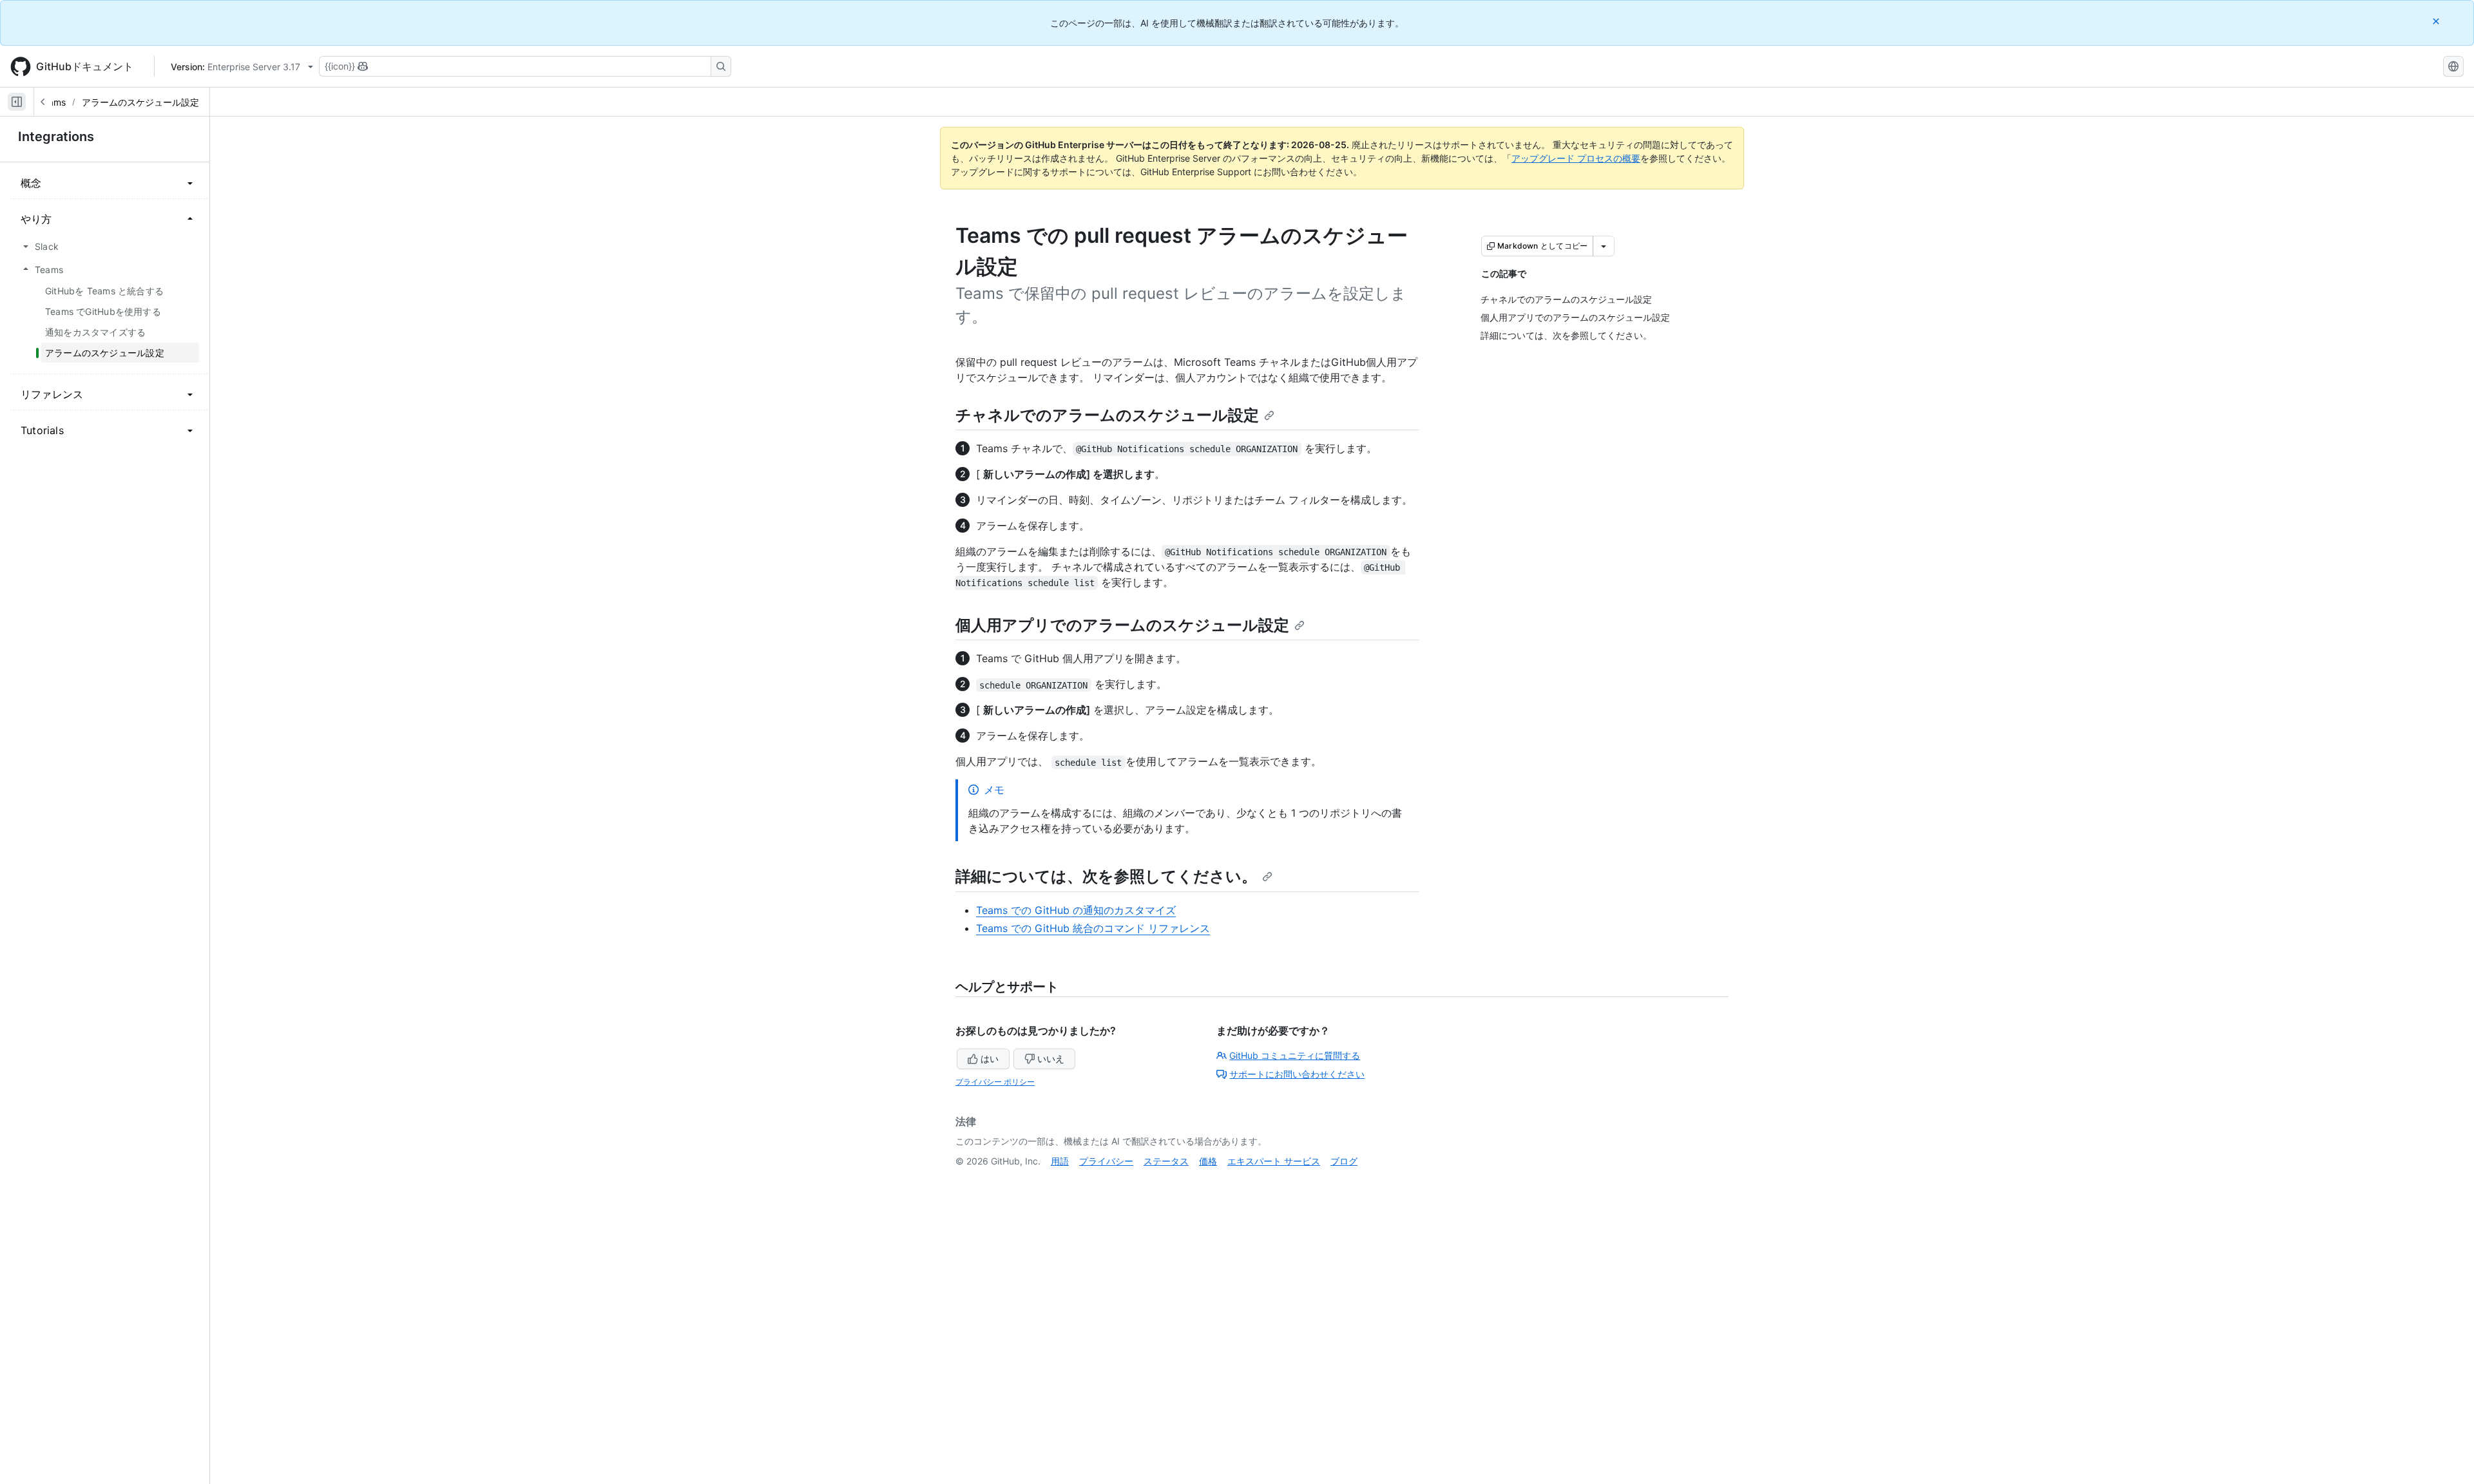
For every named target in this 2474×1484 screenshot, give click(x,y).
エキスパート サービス (1274, 1161)
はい (990, 1059)
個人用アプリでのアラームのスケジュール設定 (1122, 625)
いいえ (1051, 1059)
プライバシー (1106, 1161)
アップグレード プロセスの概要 (1576, 158)
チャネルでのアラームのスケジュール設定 (1107, 415)
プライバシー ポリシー (995, 1082)
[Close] (2437, 21)
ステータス (1166, 1161)
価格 (1208, 1161)
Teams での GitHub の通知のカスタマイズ (1076, 910)
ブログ (1344, 1161)
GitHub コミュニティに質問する (1295, 1055)
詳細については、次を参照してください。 (1106, 876)
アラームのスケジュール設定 (140, 102)
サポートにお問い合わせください (1297, 1074)
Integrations (56, 137)
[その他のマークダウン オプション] (1604, 246)
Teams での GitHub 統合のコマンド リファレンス (1093, 928)
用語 (1060, 1161)
